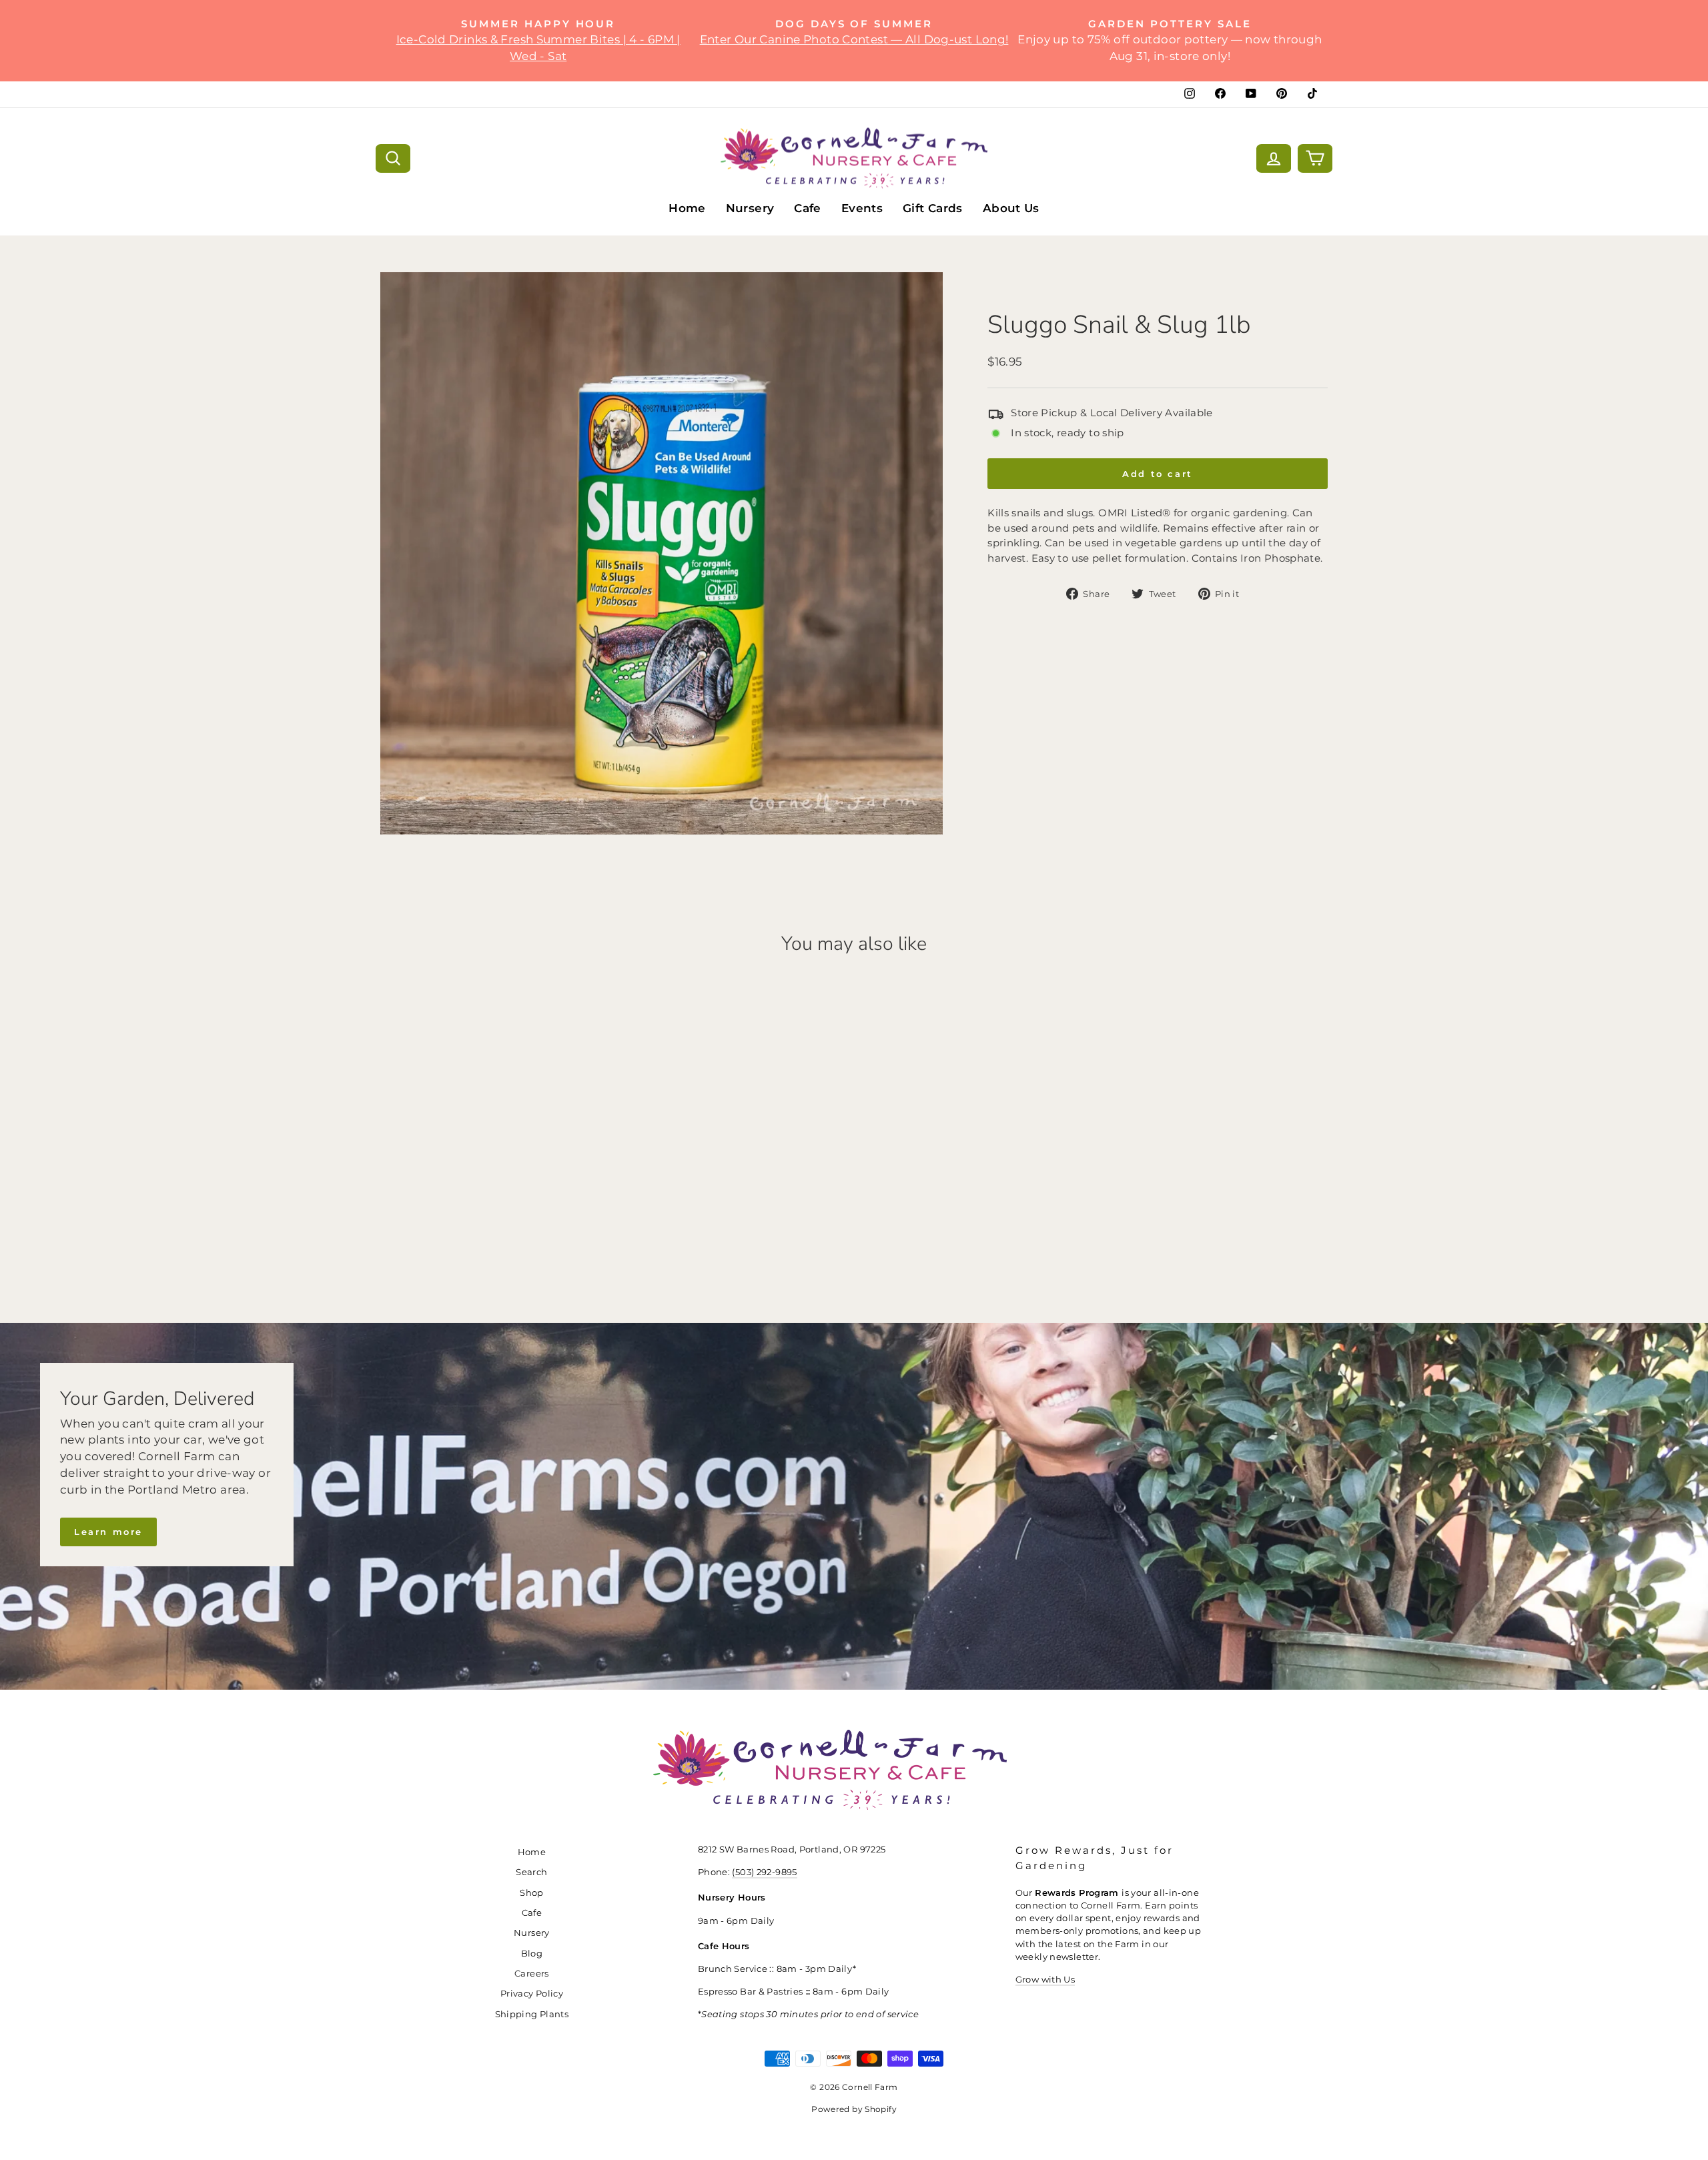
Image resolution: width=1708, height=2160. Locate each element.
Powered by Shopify (854, 2109)
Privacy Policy (532, 1994)
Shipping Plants (532, 2014)
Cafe (808, 208)
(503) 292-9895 (764, 1872)
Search (531, 1872)
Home (687, 208)
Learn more (108, 1532)
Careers (532, 1974)
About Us (1011, 208)
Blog (532, 1954)
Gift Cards (933, 208)
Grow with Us (1045, 1980)
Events (862, 208)
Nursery (750, 208)
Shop (532, 1893)
